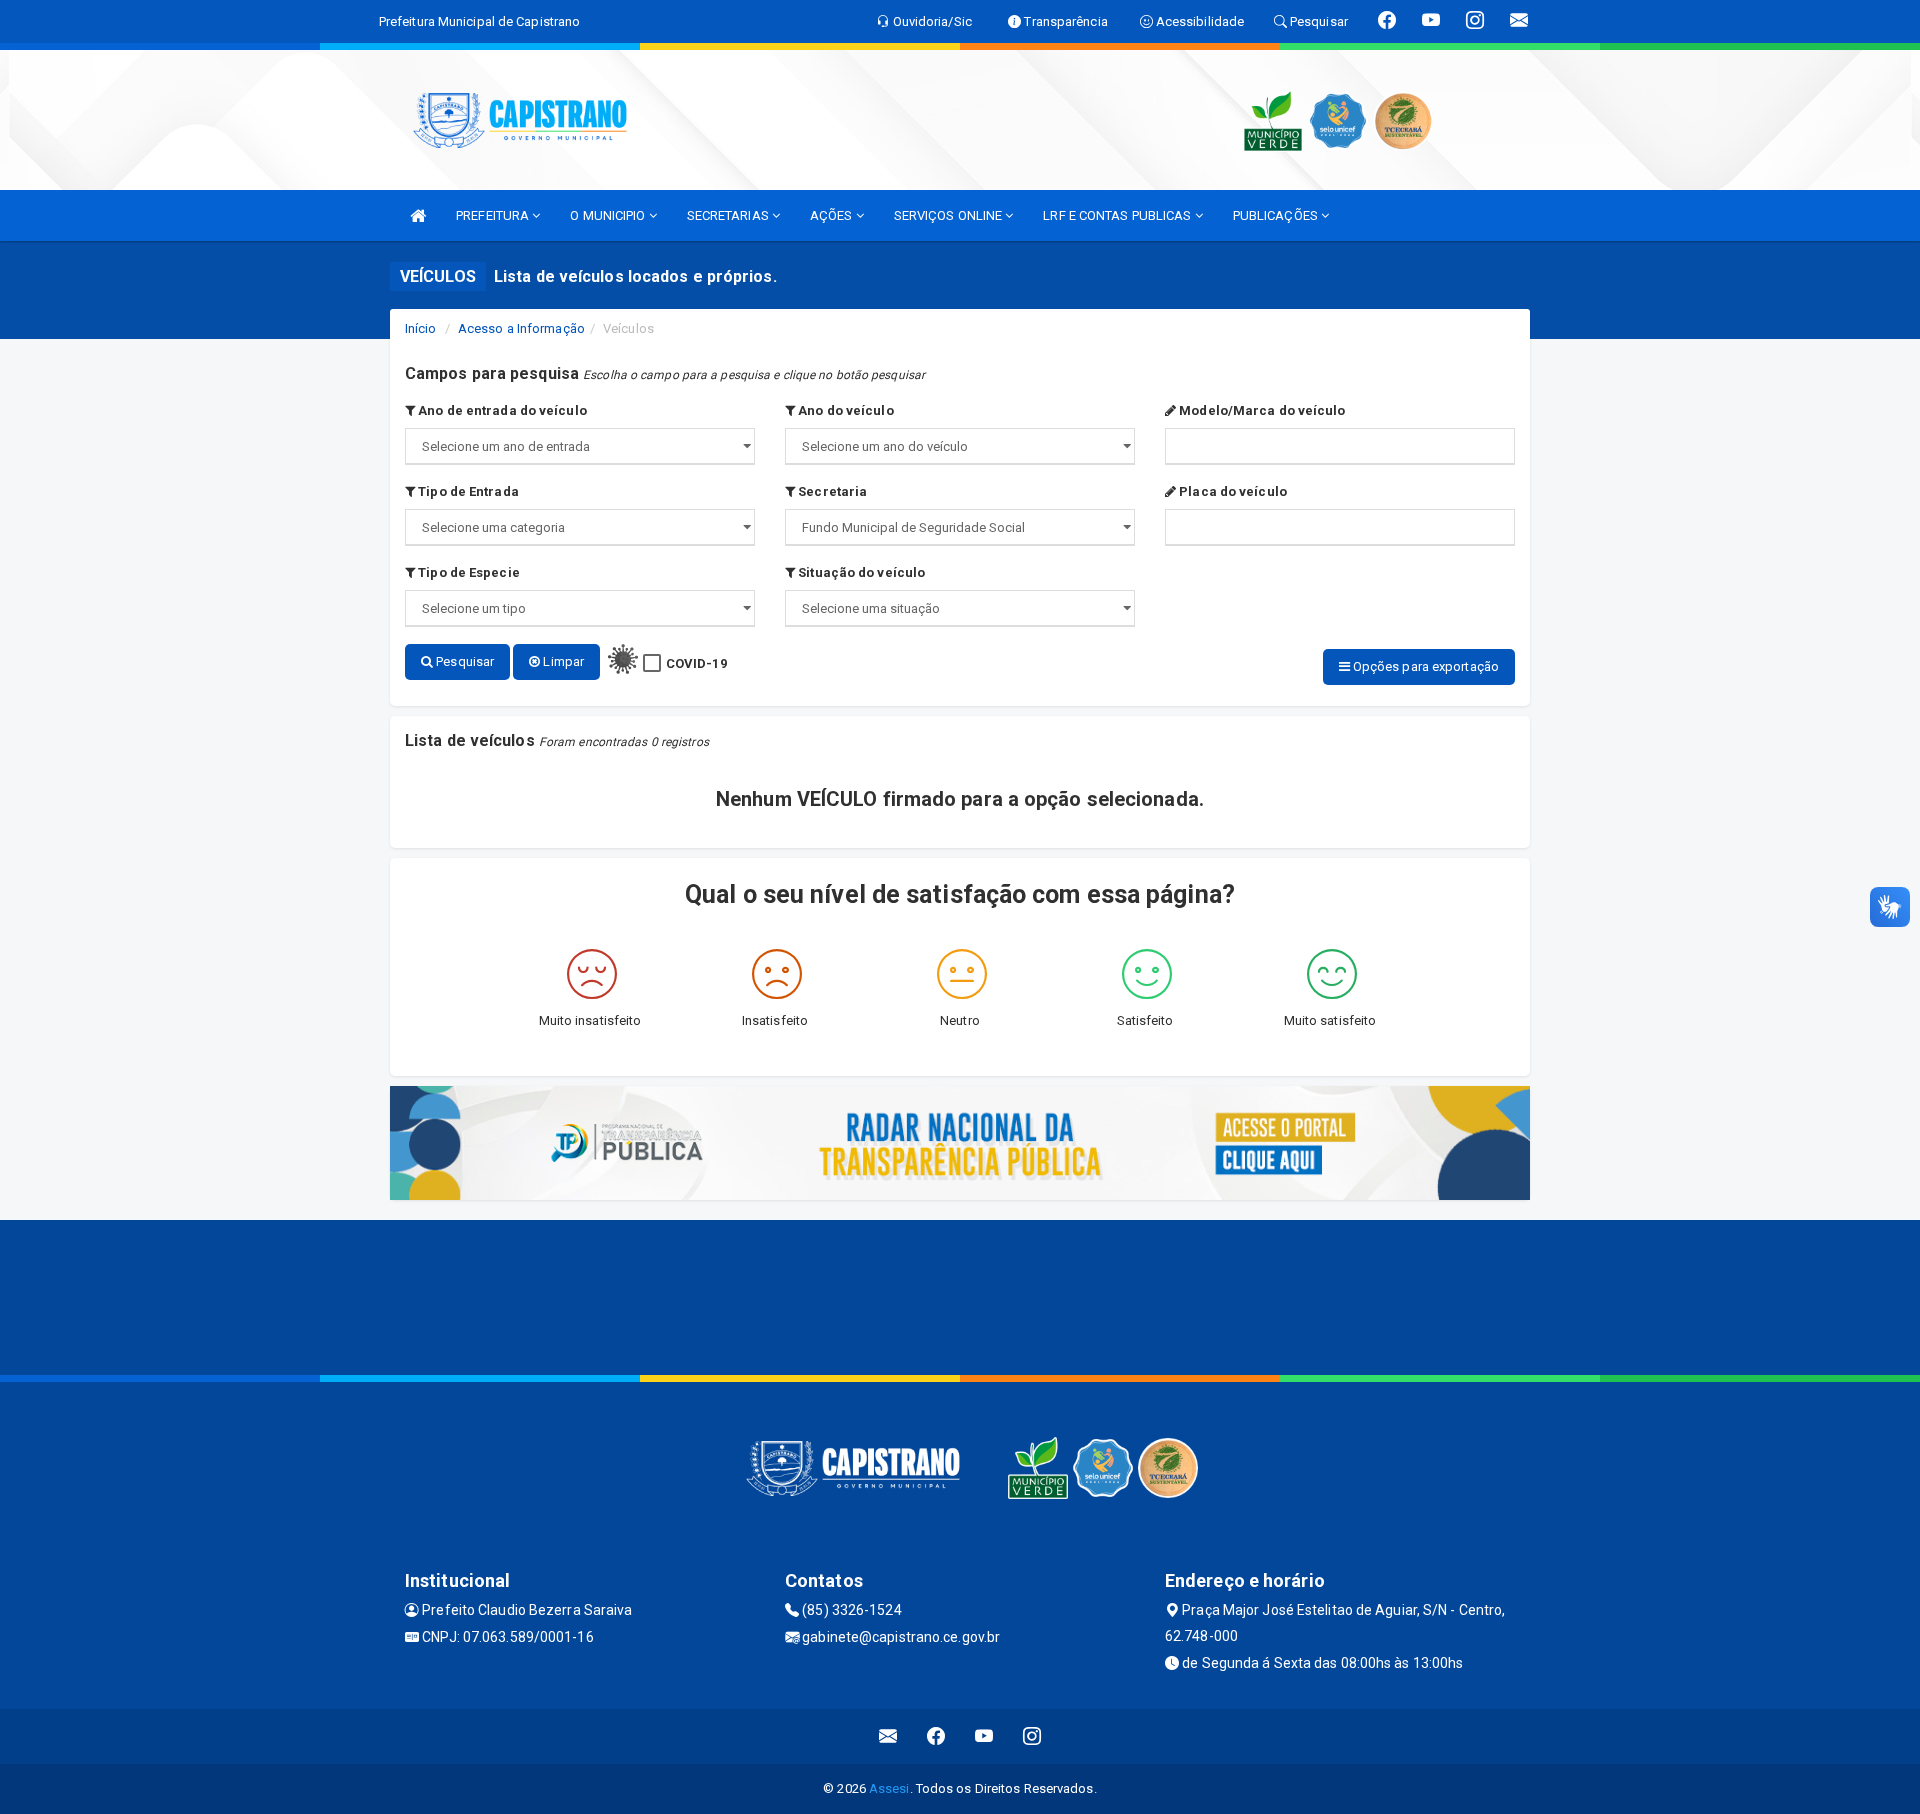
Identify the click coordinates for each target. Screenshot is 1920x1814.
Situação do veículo (860, 572)
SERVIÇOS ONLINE (950, 215)
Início (421, 328)
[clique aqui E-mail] (888, 1736)
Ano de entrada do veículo (501, 410)
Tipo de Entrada (467, 491)
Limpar (562, 661)
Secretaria (831, 491)
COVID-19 (696, 663)
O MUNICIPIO (609, 215)
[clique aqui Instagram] (1032, 1736)
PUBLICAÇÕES (1277, 215)
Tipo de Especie (467, 572)
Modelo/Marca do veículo (1260, 410)
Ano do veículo (844, 410)
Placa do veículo (1231, 491)
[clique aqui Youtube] (984, 1736)
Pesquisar (463, 661)
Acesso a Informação (521, 328)
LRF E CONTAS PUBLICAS (1118, 215)
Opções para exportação (1424, 666)
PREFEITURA (494, 215)
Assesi (889, 1788)
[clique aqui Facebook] (936, 1736)
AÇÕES (833, 215)
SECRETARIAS (729, 215)
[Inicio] (418, 215)
